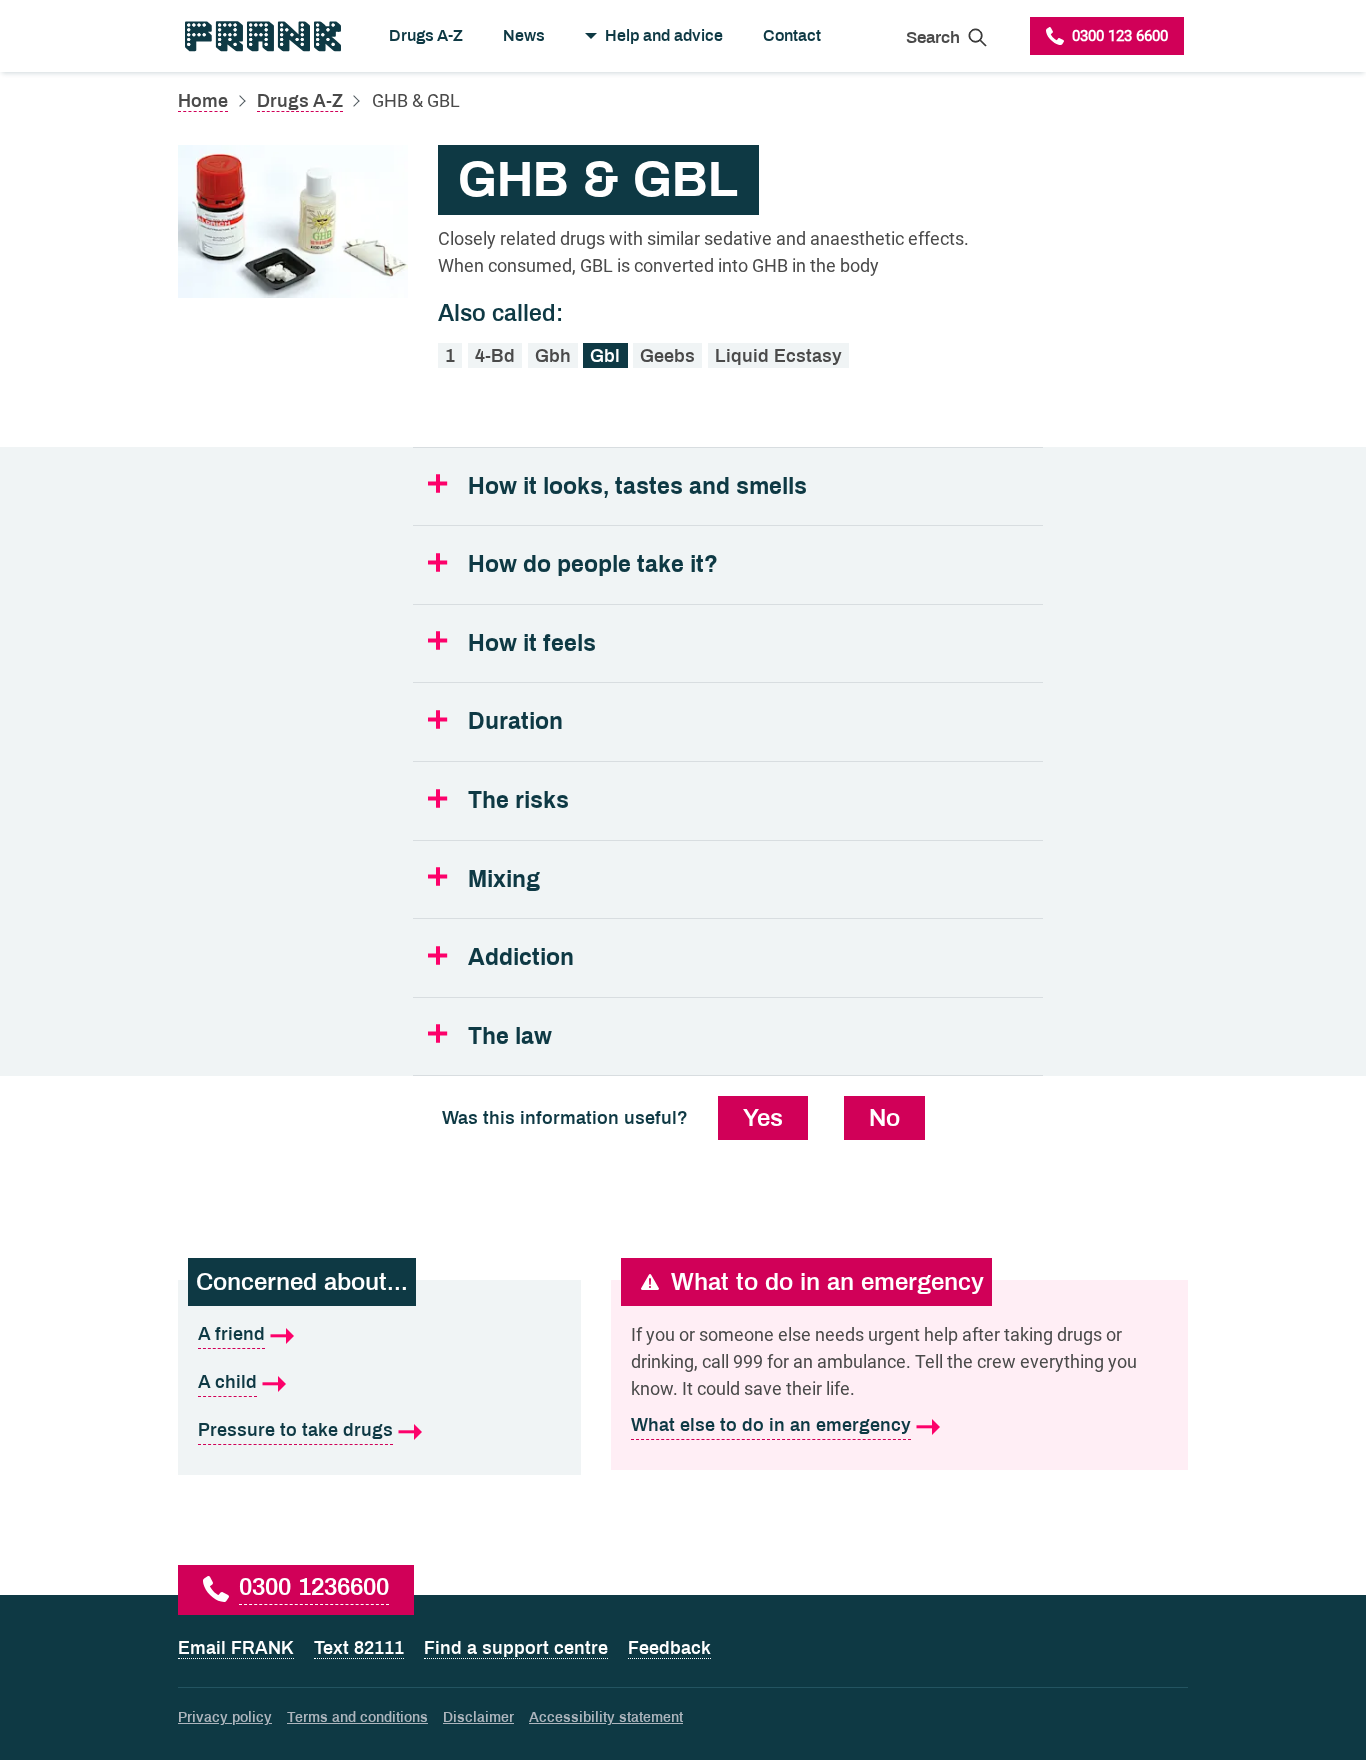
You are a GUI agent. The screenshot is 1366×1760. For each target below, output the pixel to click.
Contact (792, 35)
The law (510, 1036)
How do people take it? (593, 564)
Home (203, 101)
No (884, 1118)
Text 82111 (359, 1648)
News (524, 35)
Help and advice (664, 35)
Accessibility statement (606, 1717)
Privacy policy (225, 1717)
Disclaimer (478, 1717)
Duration (515, 721)
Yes (763, 1118)
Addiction (521, 957)
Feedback (669, 1648)
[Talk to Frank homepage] (261, 36)
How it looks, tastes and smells (637, 486)
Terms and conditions (357, 1717)
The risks (518, 800)
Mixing (504, 879)
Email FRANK (236, 1648)
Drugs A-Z (426, 35)
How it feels (532, 643)
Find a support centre (516, 1648)
